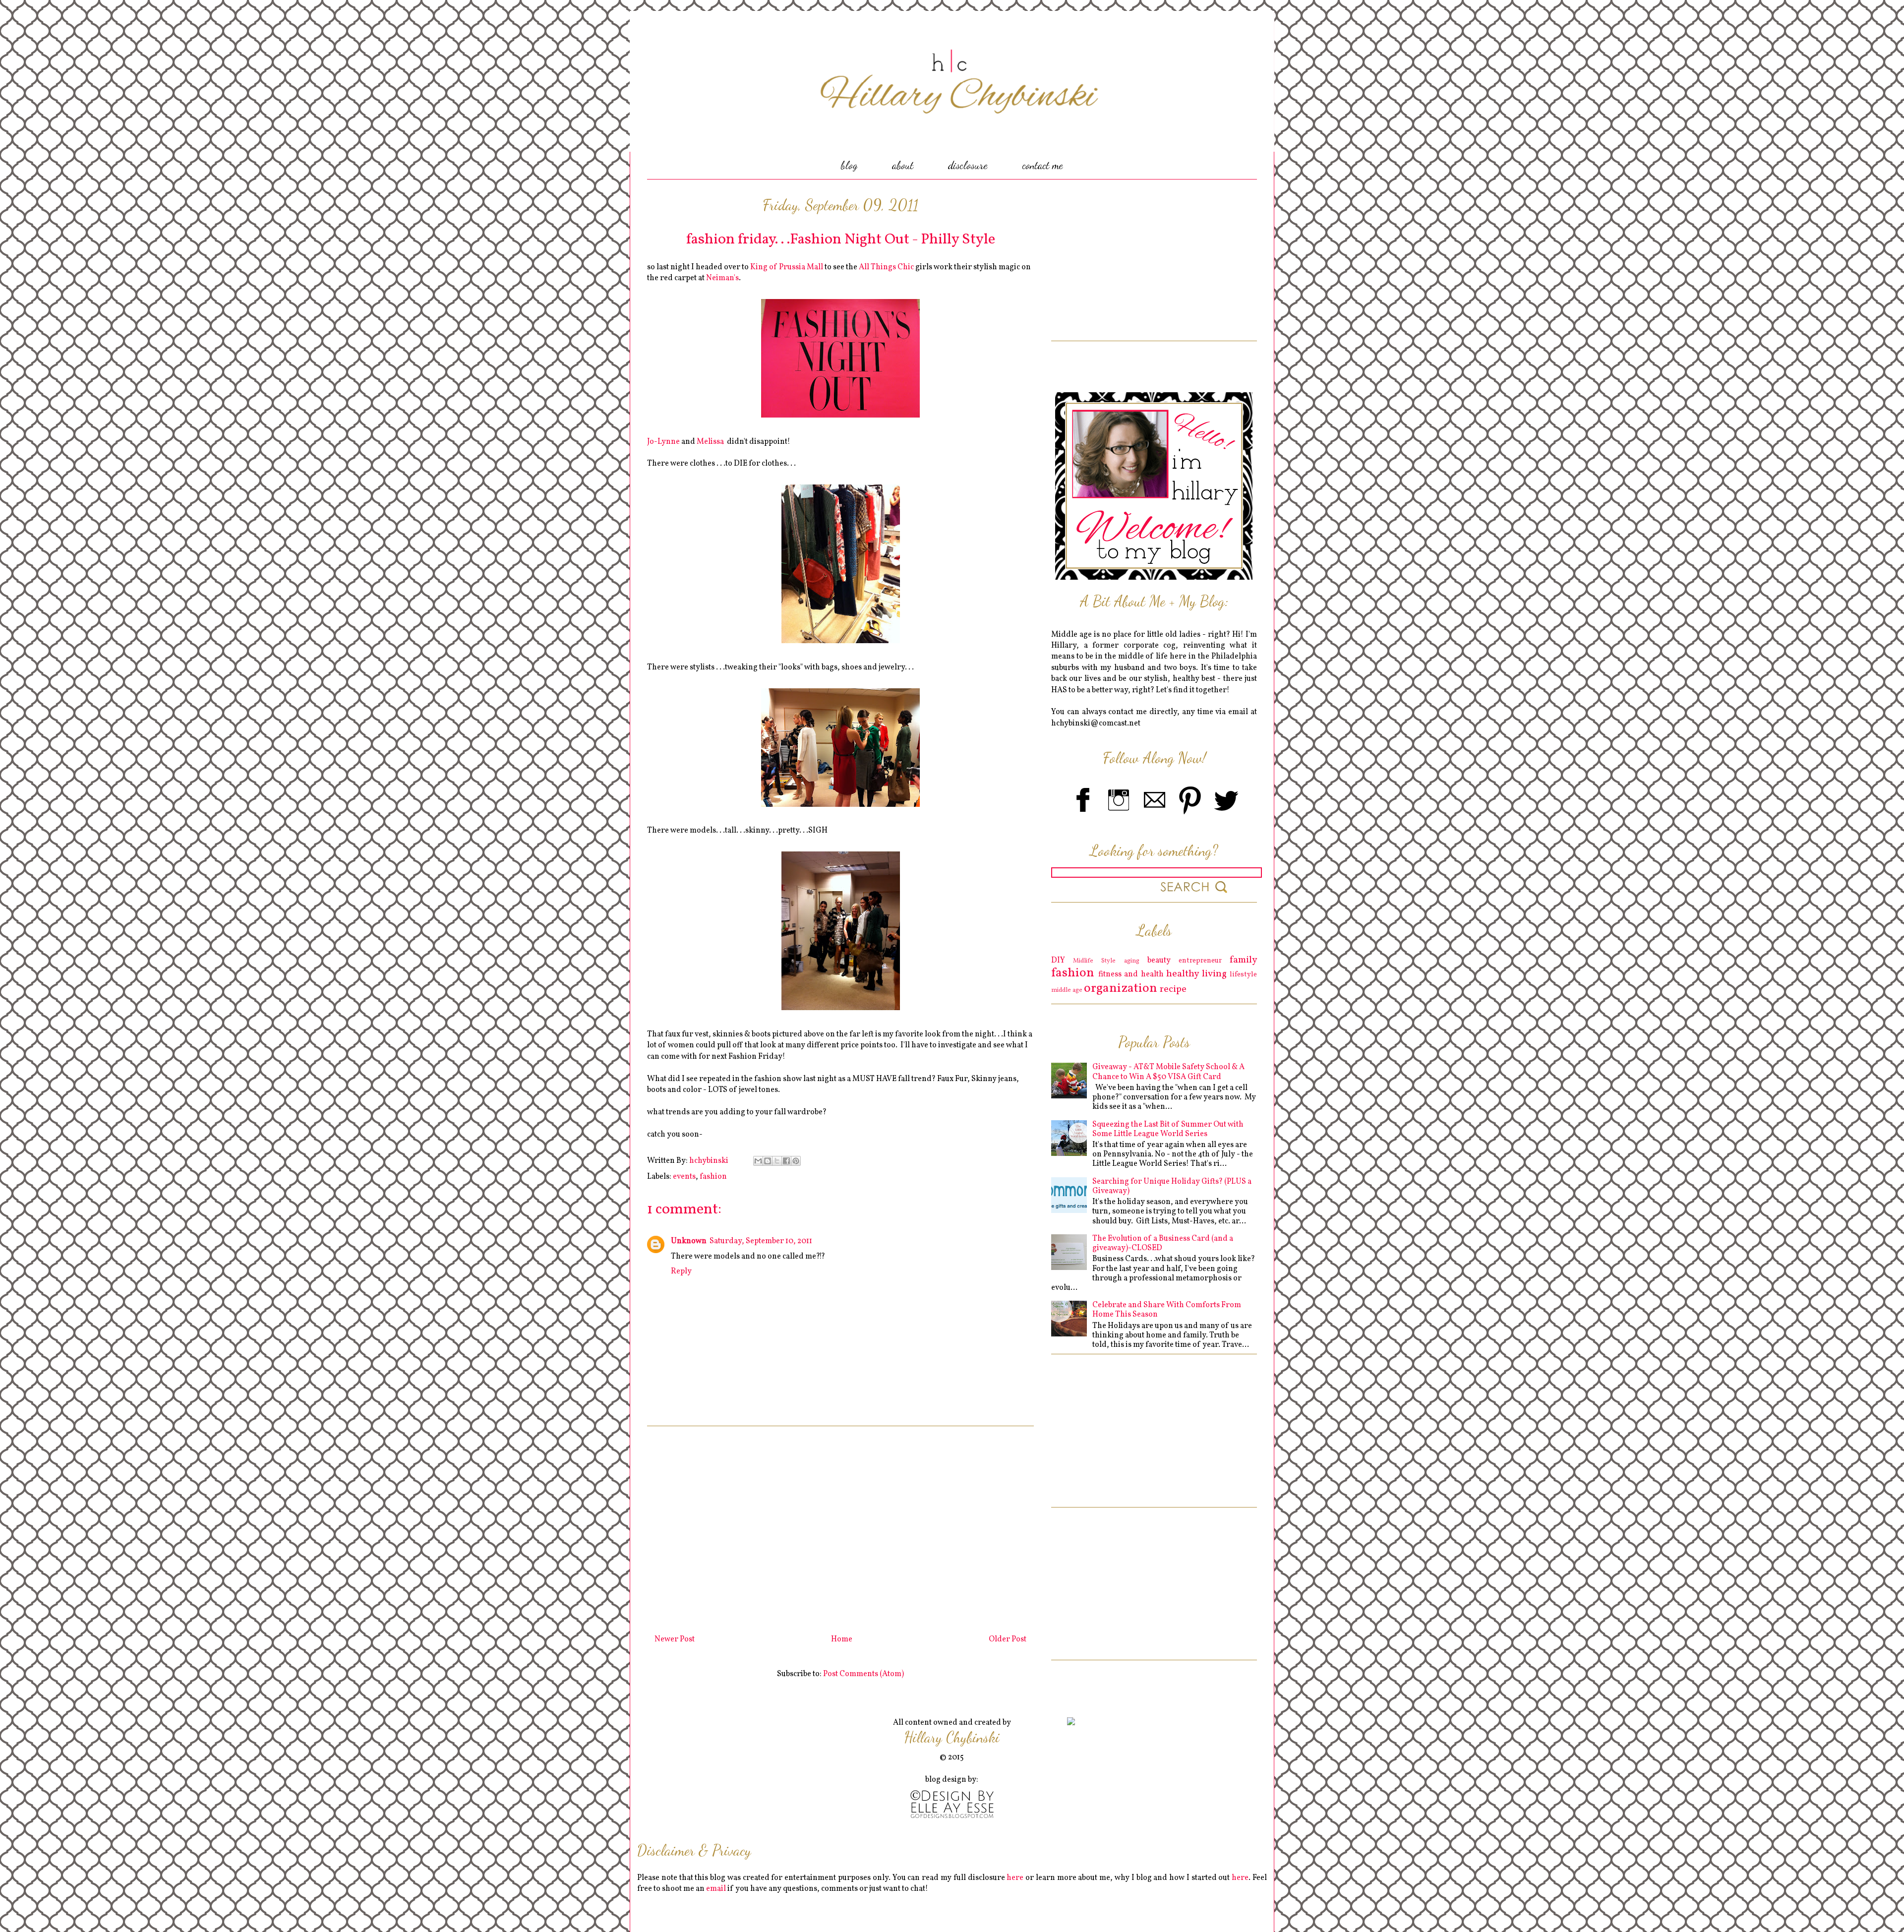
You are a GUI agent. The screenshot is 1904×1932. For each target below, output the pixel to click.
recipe (1173, 989)
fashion (713, 1177)
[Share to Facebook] (786, 1161)
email (716, 1889)
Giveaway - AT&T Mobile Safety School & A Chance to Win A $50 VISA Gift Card (1168, 1072)
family (1243, 960)
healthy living (1196, 974)
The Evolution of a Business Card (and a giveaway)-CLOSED (1163, 1243)
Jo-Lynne (663, 442)
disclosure (968, 165)
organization (1121, 989)
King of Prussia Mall (786, 267)
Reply (681, 1271)
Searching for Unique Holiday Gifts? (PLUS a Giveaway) (1172, 1186)
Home (842, 1639)
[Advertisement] (840, 1526)
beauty (1159, 961)
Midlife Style (1094, 961)
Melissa (710, 442)
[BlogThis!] (768, 1161)
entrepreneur (1200, 961)
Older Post (1008, 1639)
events (684, 1177)
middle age (1067, 990)
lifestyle (1243, 974)
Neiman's (722, 278)
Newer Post (675, 1639)
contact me (1043, 165)
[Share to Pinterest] (796, 1161)
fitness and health (1131, 974)
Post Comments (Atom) (863, 1674)
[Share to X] (777, 1161)
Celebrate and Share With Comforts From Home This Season (1167, 1310)
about (903, 165)
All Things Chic (886, 267)
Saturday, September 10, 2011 (761, 1241)
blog (849, 165)
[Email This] (758, 1161)
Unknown (689, 1241)
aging (1132, 961)
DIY (1058, 961)
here (1015, 1878)
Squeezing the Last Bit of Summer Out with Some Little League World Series (1168, 1129)
